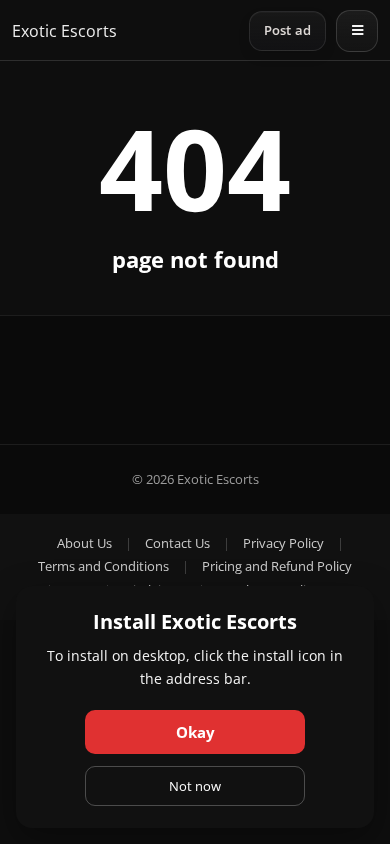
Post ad (287, 30)
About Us (84, 543)
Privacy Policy (283, 543)
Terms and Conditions (103, 566)
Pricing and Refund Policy (277, 566)
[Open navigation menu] (357, 31)
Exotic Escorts (64, 31)
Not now (195, 786)
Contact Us (177, 543)
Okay (195, 732)
